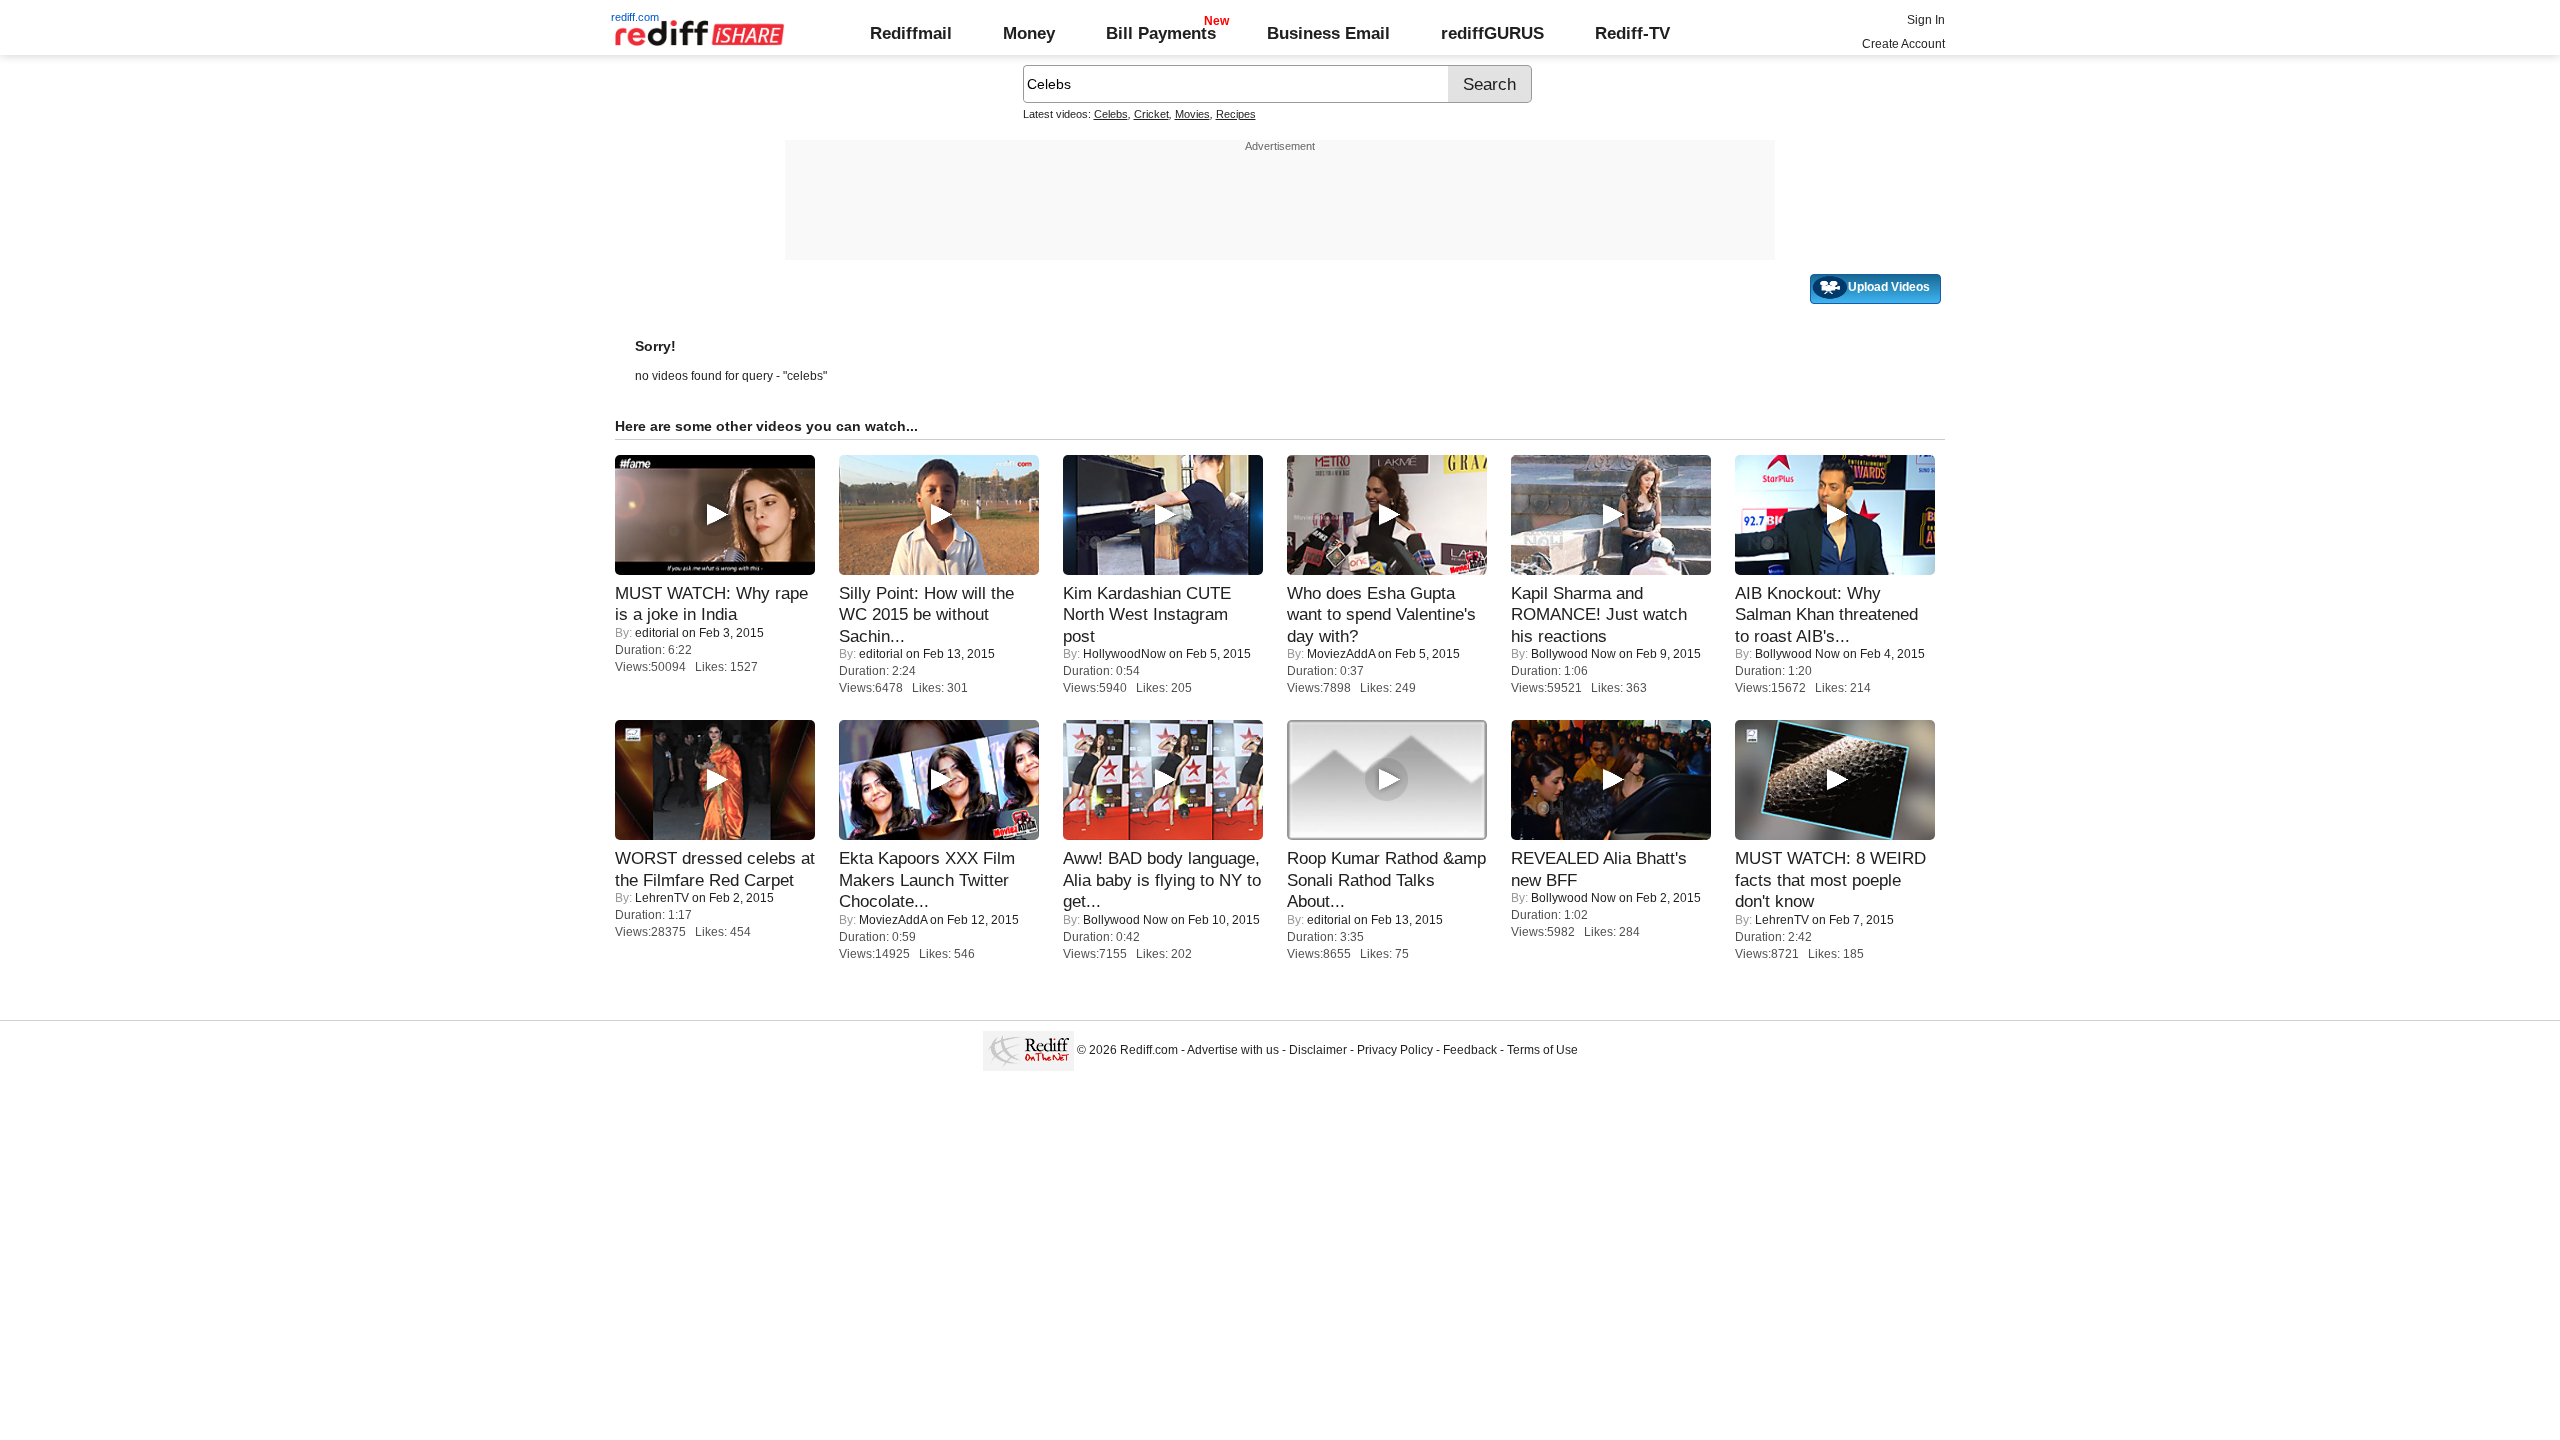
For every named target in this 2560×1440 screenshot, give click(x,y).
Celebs (1111, 114)
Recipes (1236, 114)
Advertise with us (1233, 1050)
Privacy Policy (1395, 1050)
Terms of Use (1542, 1050)
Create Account (1903, 44)
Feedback (1470, 1050)
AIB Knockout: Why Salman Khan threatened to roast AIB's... (1826, 614)
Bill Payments (1161, 33)
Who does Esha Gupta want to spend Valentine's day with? (1381, 614)
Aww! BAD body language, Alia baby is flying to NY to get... (1162, 879)
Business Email (1328, 33)
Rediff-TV (1632, 33)
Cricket (1151, 114)
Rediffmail (911, 33)
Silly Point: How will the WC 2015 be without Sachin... (926, 614)
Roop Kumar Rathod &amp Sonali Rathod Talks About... (1386, 879)
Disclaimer (1318, 1050)
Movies (1192, 114)
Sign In (1926, 20)
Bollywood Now (1573, 654)
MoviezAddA (1341, 654)
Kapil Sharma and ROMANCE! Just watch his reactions (1599, 614)
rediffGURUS (1492, 33)
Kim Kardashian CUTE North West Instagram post (1147, 614)
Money (1029, 33)
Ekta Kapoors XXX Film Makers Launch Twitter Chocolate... (927, 879)
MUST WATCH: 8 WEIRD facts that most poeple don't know (1830, 879)
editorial (657, 633)
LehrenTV (662, 898)
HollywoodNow (1124, 654)
